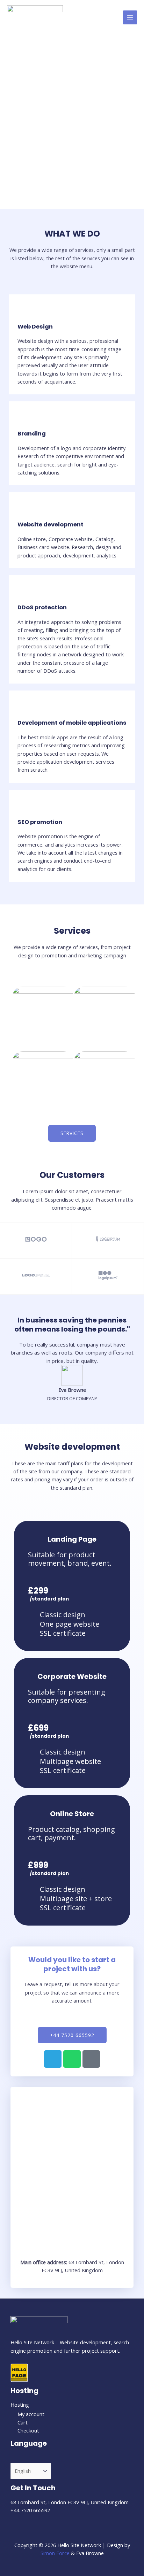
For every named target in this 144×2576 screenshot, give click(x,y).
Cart (23, 2422)
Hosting (20, 2405)
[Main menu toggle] (130, 17)
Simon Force (55, 2553)
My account (31, 2414)
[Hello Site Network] (35, 18)
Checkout (28, 2430)
